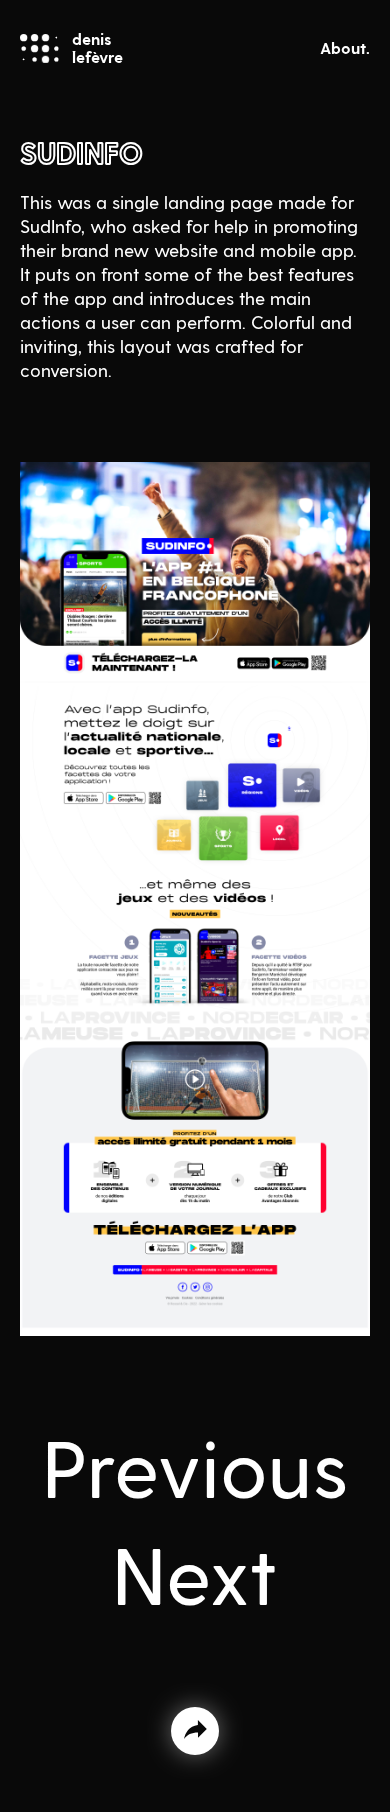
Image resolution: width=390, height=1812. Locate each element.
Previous (195, 1465)
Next (195, 1572)
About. (345, 47)
